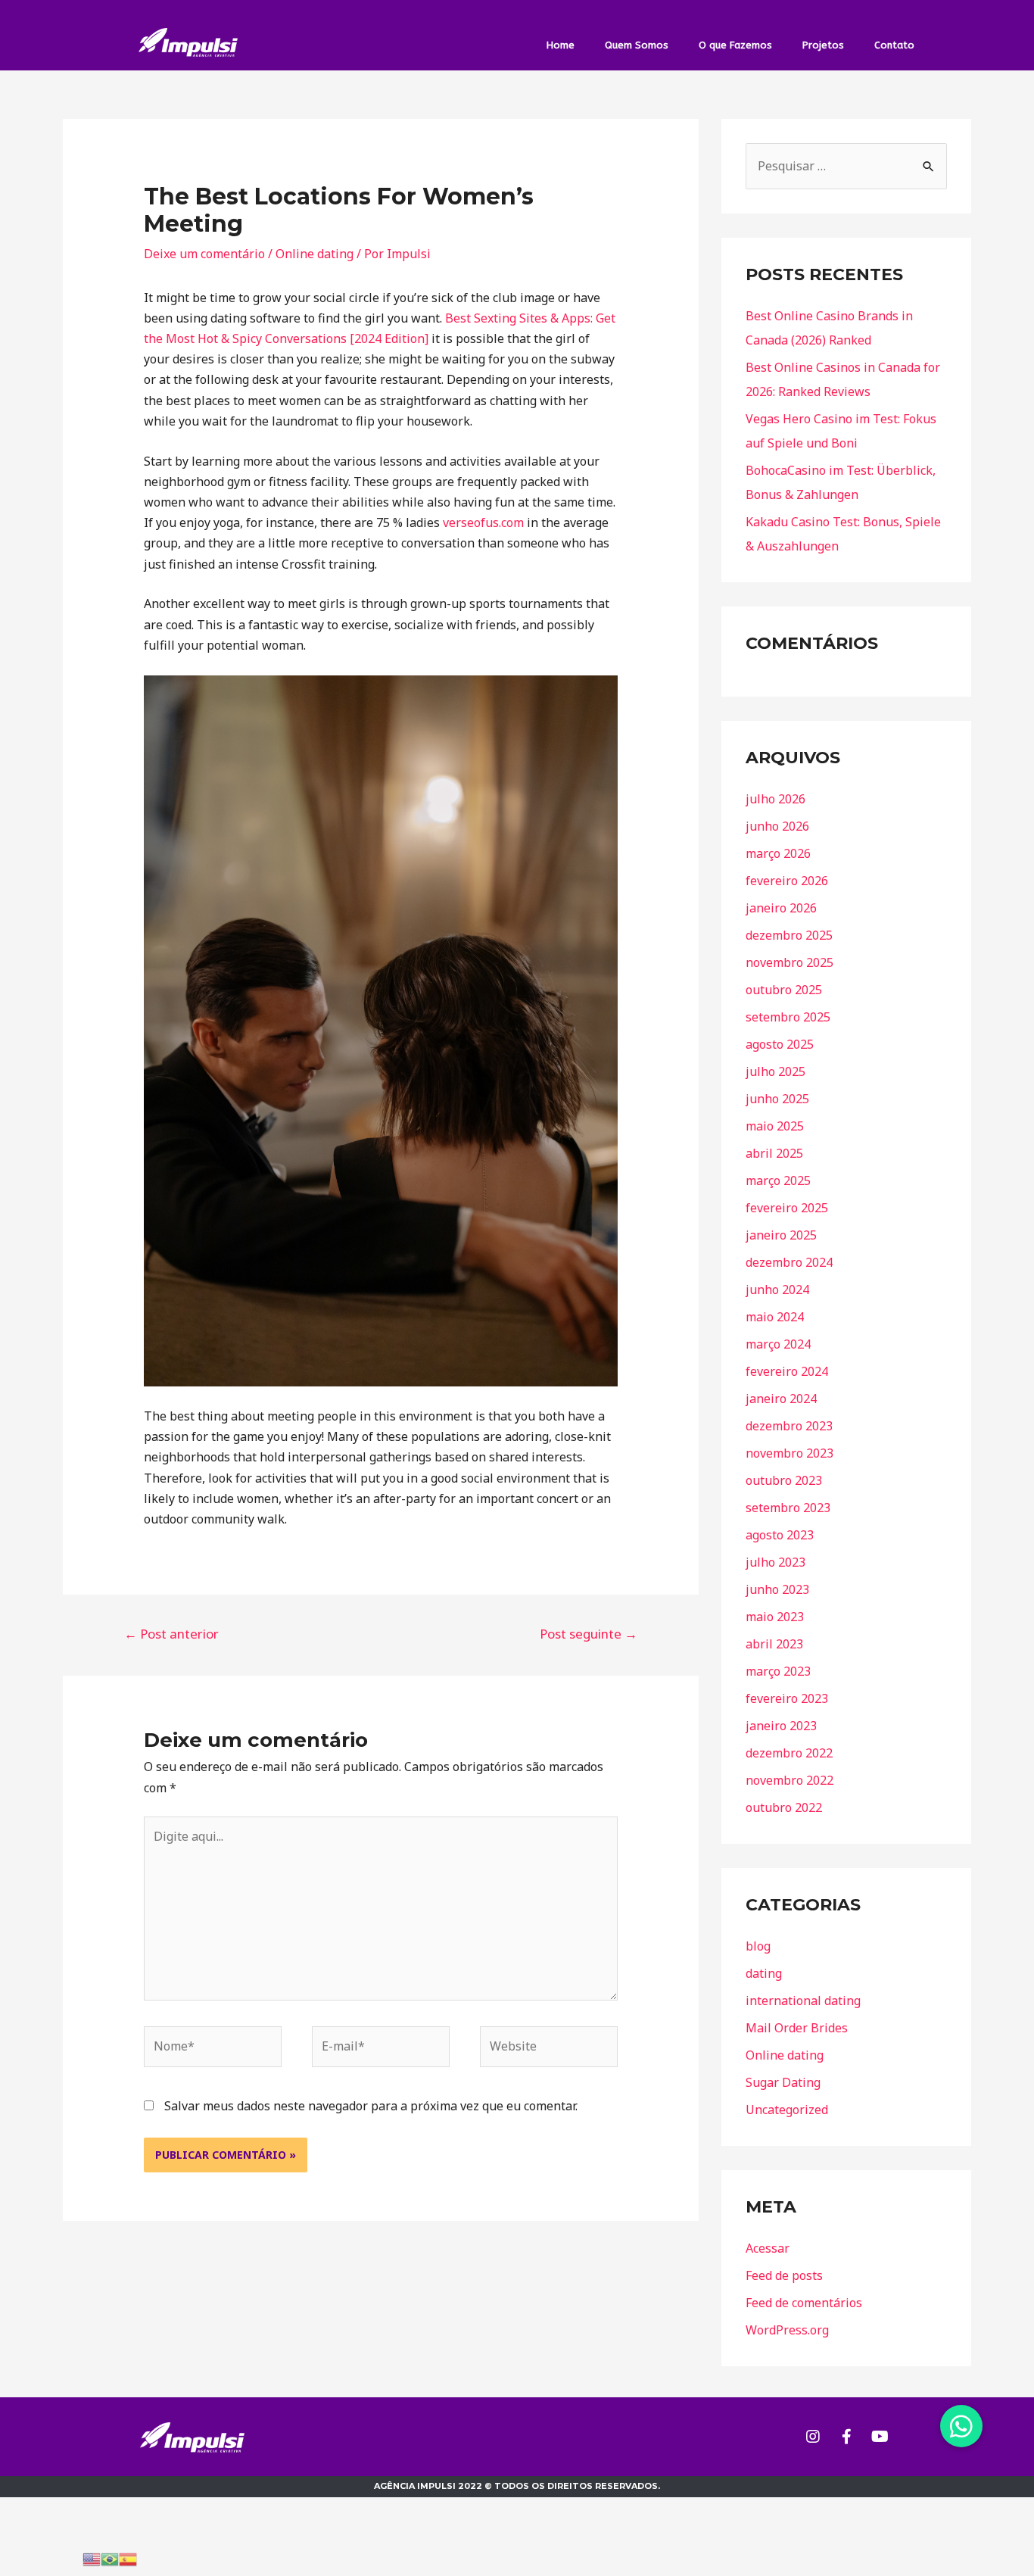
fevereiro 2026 (787, 881)
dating (764, 1973)
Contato (894, 45)
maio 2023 (775, 1617)
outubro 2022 (784, 1807)
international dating (803, 2001)
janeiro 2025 (781, 1235)
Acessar (768, 2248)
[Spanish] (128, 2558)
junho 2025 (777, 1099)
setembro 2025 (788, 1017)
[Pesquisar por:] (846, 166)
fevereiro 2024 (787, 1371)
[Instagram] (813, 2437)
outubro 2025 (784, 990)
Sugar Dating (783, 2082)
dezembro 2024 (789, 1262)
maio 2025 (775, 1126)
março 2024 (778, 1344)
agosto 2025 (780, 1044)
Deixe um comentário (204, 254)
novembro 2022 (790, 1780)
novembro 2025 (790, 962)
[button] (961, 2426)
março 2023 (778, 1671)
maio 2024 (775, 1317)
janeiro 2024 (781, 1399)
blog (758, 1946)
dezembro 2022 (789, 1753)
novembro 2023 (790, 1453)
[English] (92, 2558)
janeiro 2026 (781, 908)
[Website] (549, 2049)
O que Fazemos (735, 45)
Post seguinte (589, 1634)
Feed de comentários (804, 2303)
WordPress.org (787, 2330)
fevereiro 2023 (787, 1698)
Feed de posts (784, 2275)
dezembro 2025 (789, 935)
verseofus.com (483, 522)
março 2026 (778, 853)
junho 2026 (777, 826)
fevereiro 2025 (787, 1208)
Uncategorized (787, 2110)
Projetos (823, 45)
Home (561, 45)
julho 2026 (775, 799)
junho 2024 (777, 1290)
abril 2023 (774, 1644)
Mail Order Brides (797, 2028)
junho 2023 (777, 1589)
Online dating (315, 254)
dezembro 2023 (789, 1426)
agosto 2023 (780, 1535)
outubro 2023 (784, 1480)
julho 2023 (775, 1562)
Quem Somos (637, 45)
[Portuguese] (110, 2558)
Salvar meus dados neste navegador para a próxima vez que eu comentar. (371, 2106)
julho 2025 (775, 1071)
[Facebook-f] (846, 2437)
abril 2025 (774, 1153)
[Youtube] (880, 2437)
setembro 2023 (788, 1508)
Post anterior (171, 1634)
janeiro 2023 (781, 1726)
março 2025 (778, 1180)
